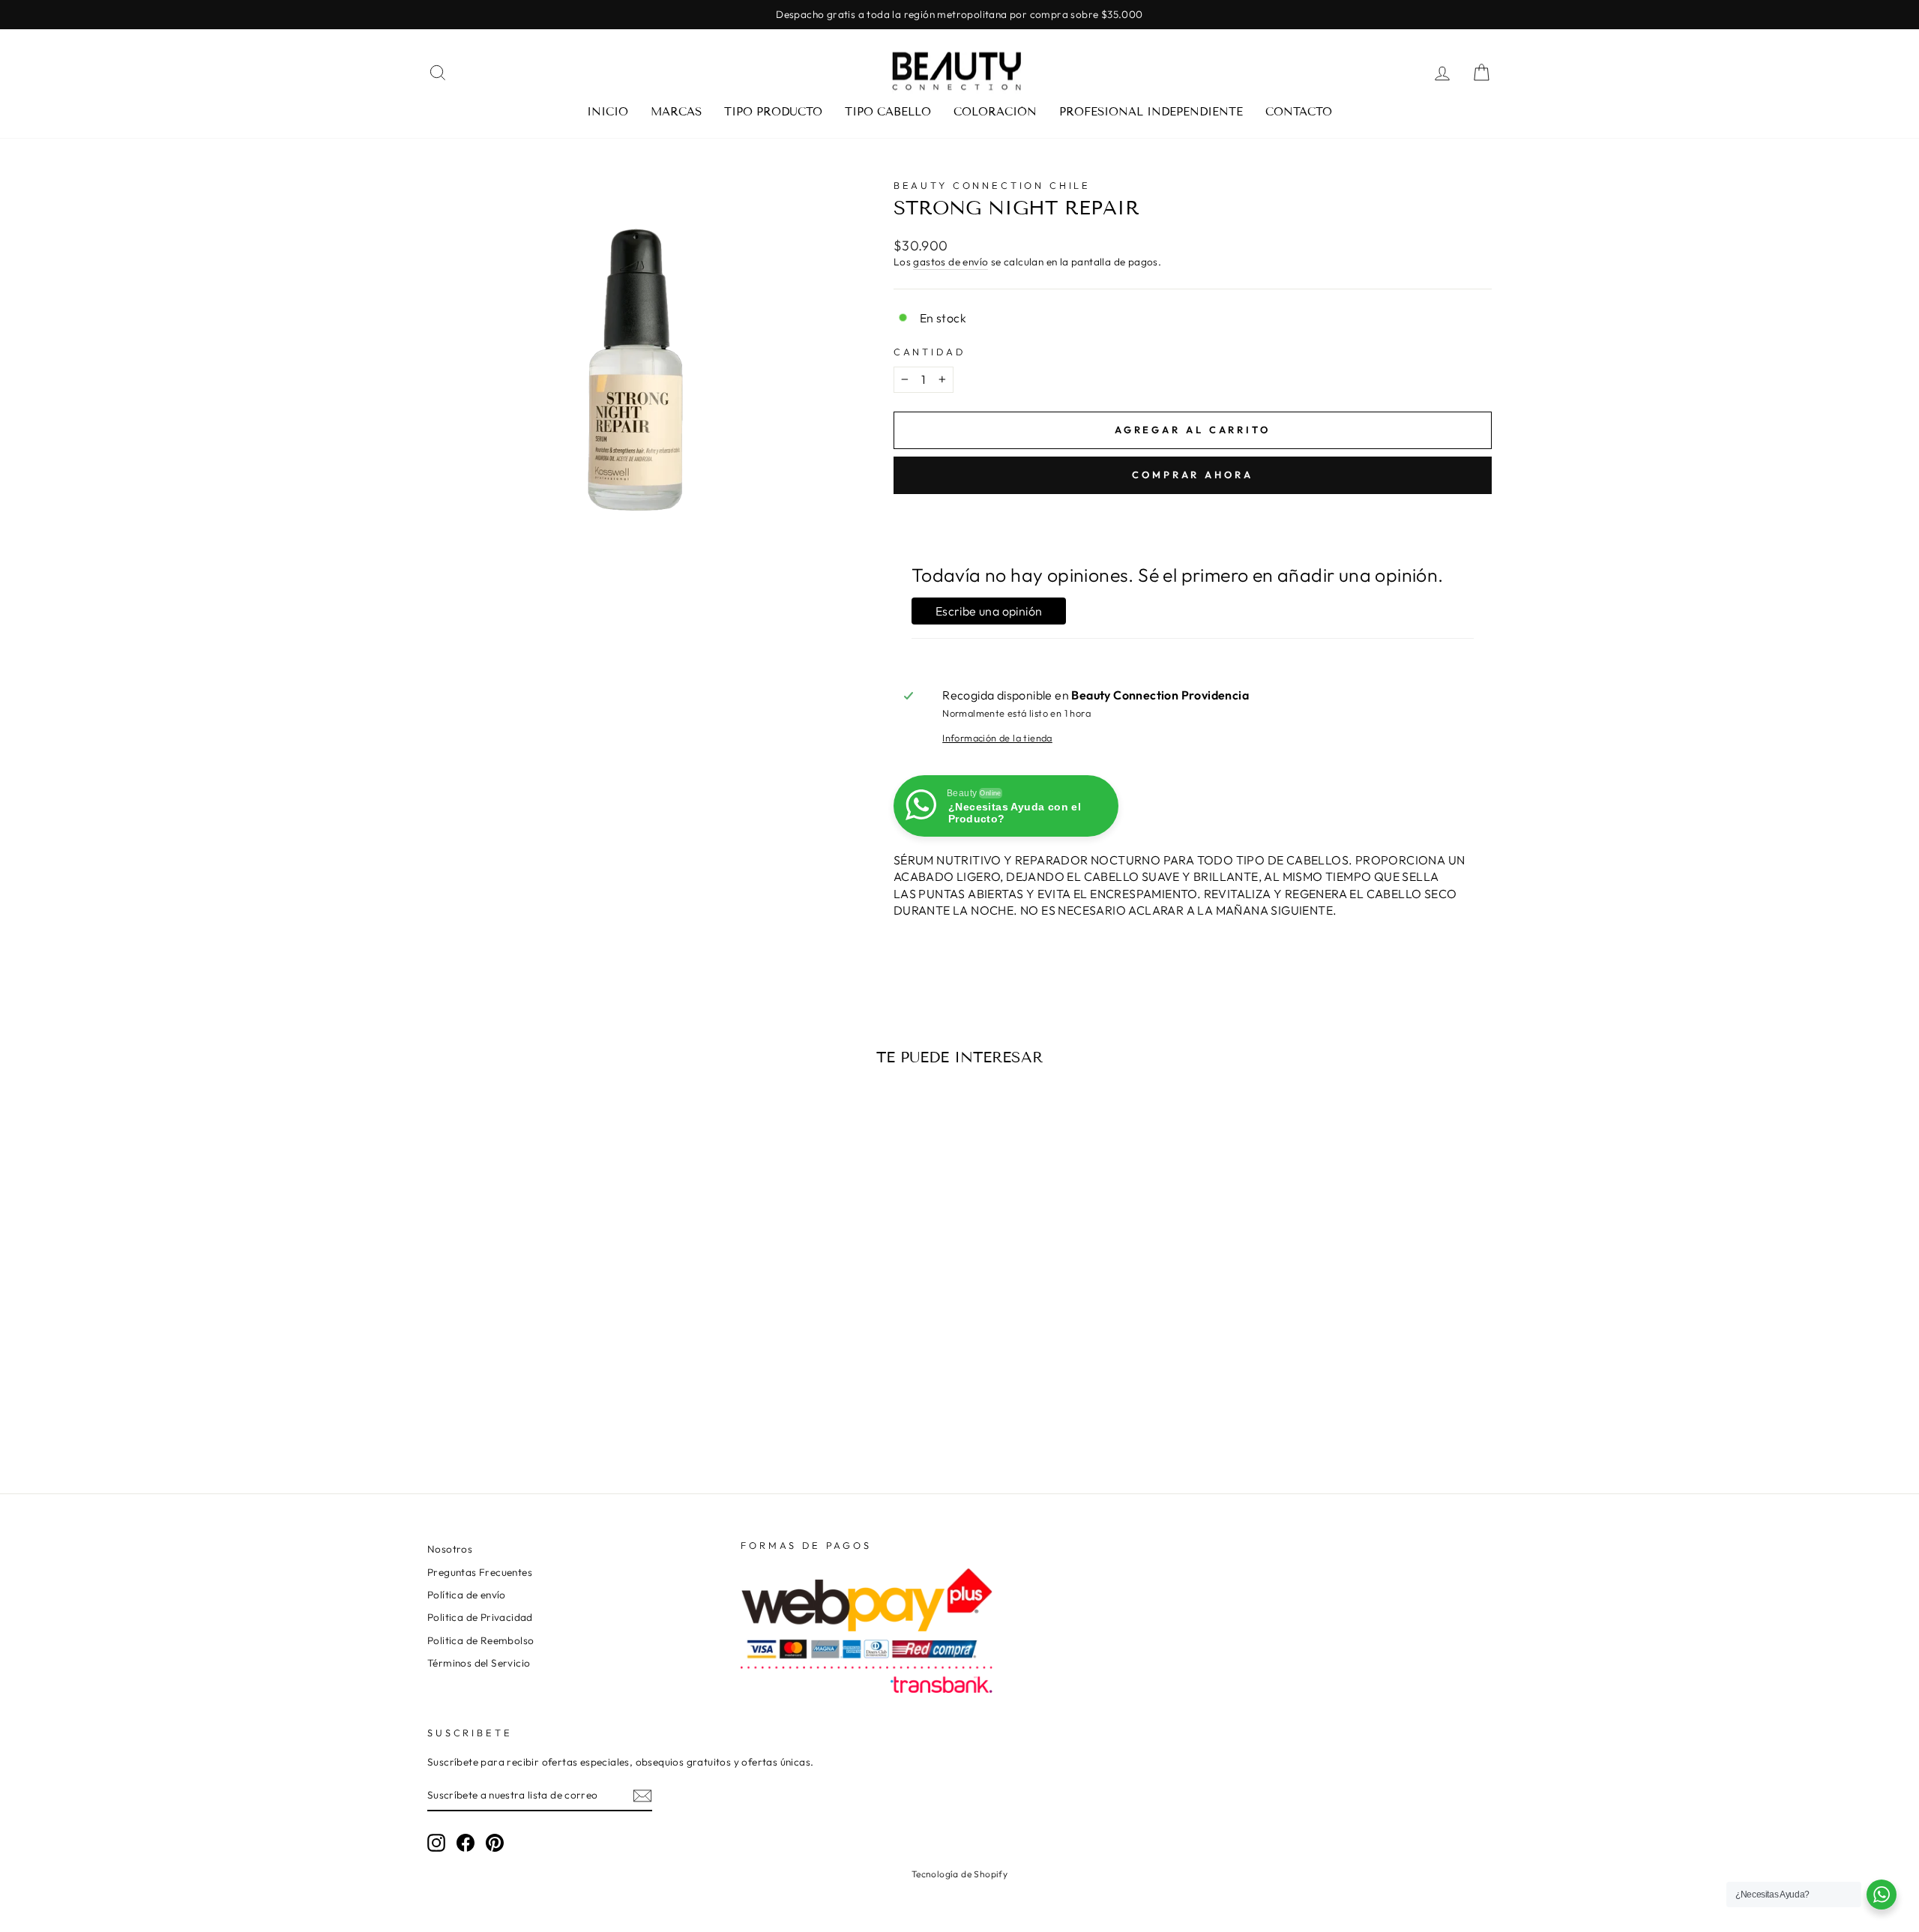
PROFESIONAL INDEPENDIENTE (1151, 112)
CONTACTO (1299, 112)
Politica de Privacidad (480, 1617)
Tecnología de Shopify (959, 1874)
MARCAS (676, 112)
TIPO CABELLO (888, 112)
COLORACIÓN (995, 112)
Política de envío (467, 1595)
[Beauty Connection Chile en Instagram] (436, 1843)
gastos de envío (951, 262)
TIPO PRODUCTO (773, 112)
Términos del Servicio (479, 1663)
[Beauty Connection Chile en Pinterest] (495, 1843)
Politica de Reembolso (480, 1640)
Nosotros (450, 1549)
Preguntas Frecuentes (480, 1572)
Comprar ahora (1193, 475)
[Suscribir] (642, 1796)
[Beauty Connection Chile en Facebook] (466, 1843)
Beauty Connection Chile (992, 185)
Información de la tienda (997, 738)
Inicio (608, 112)
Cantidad (930, 352)
